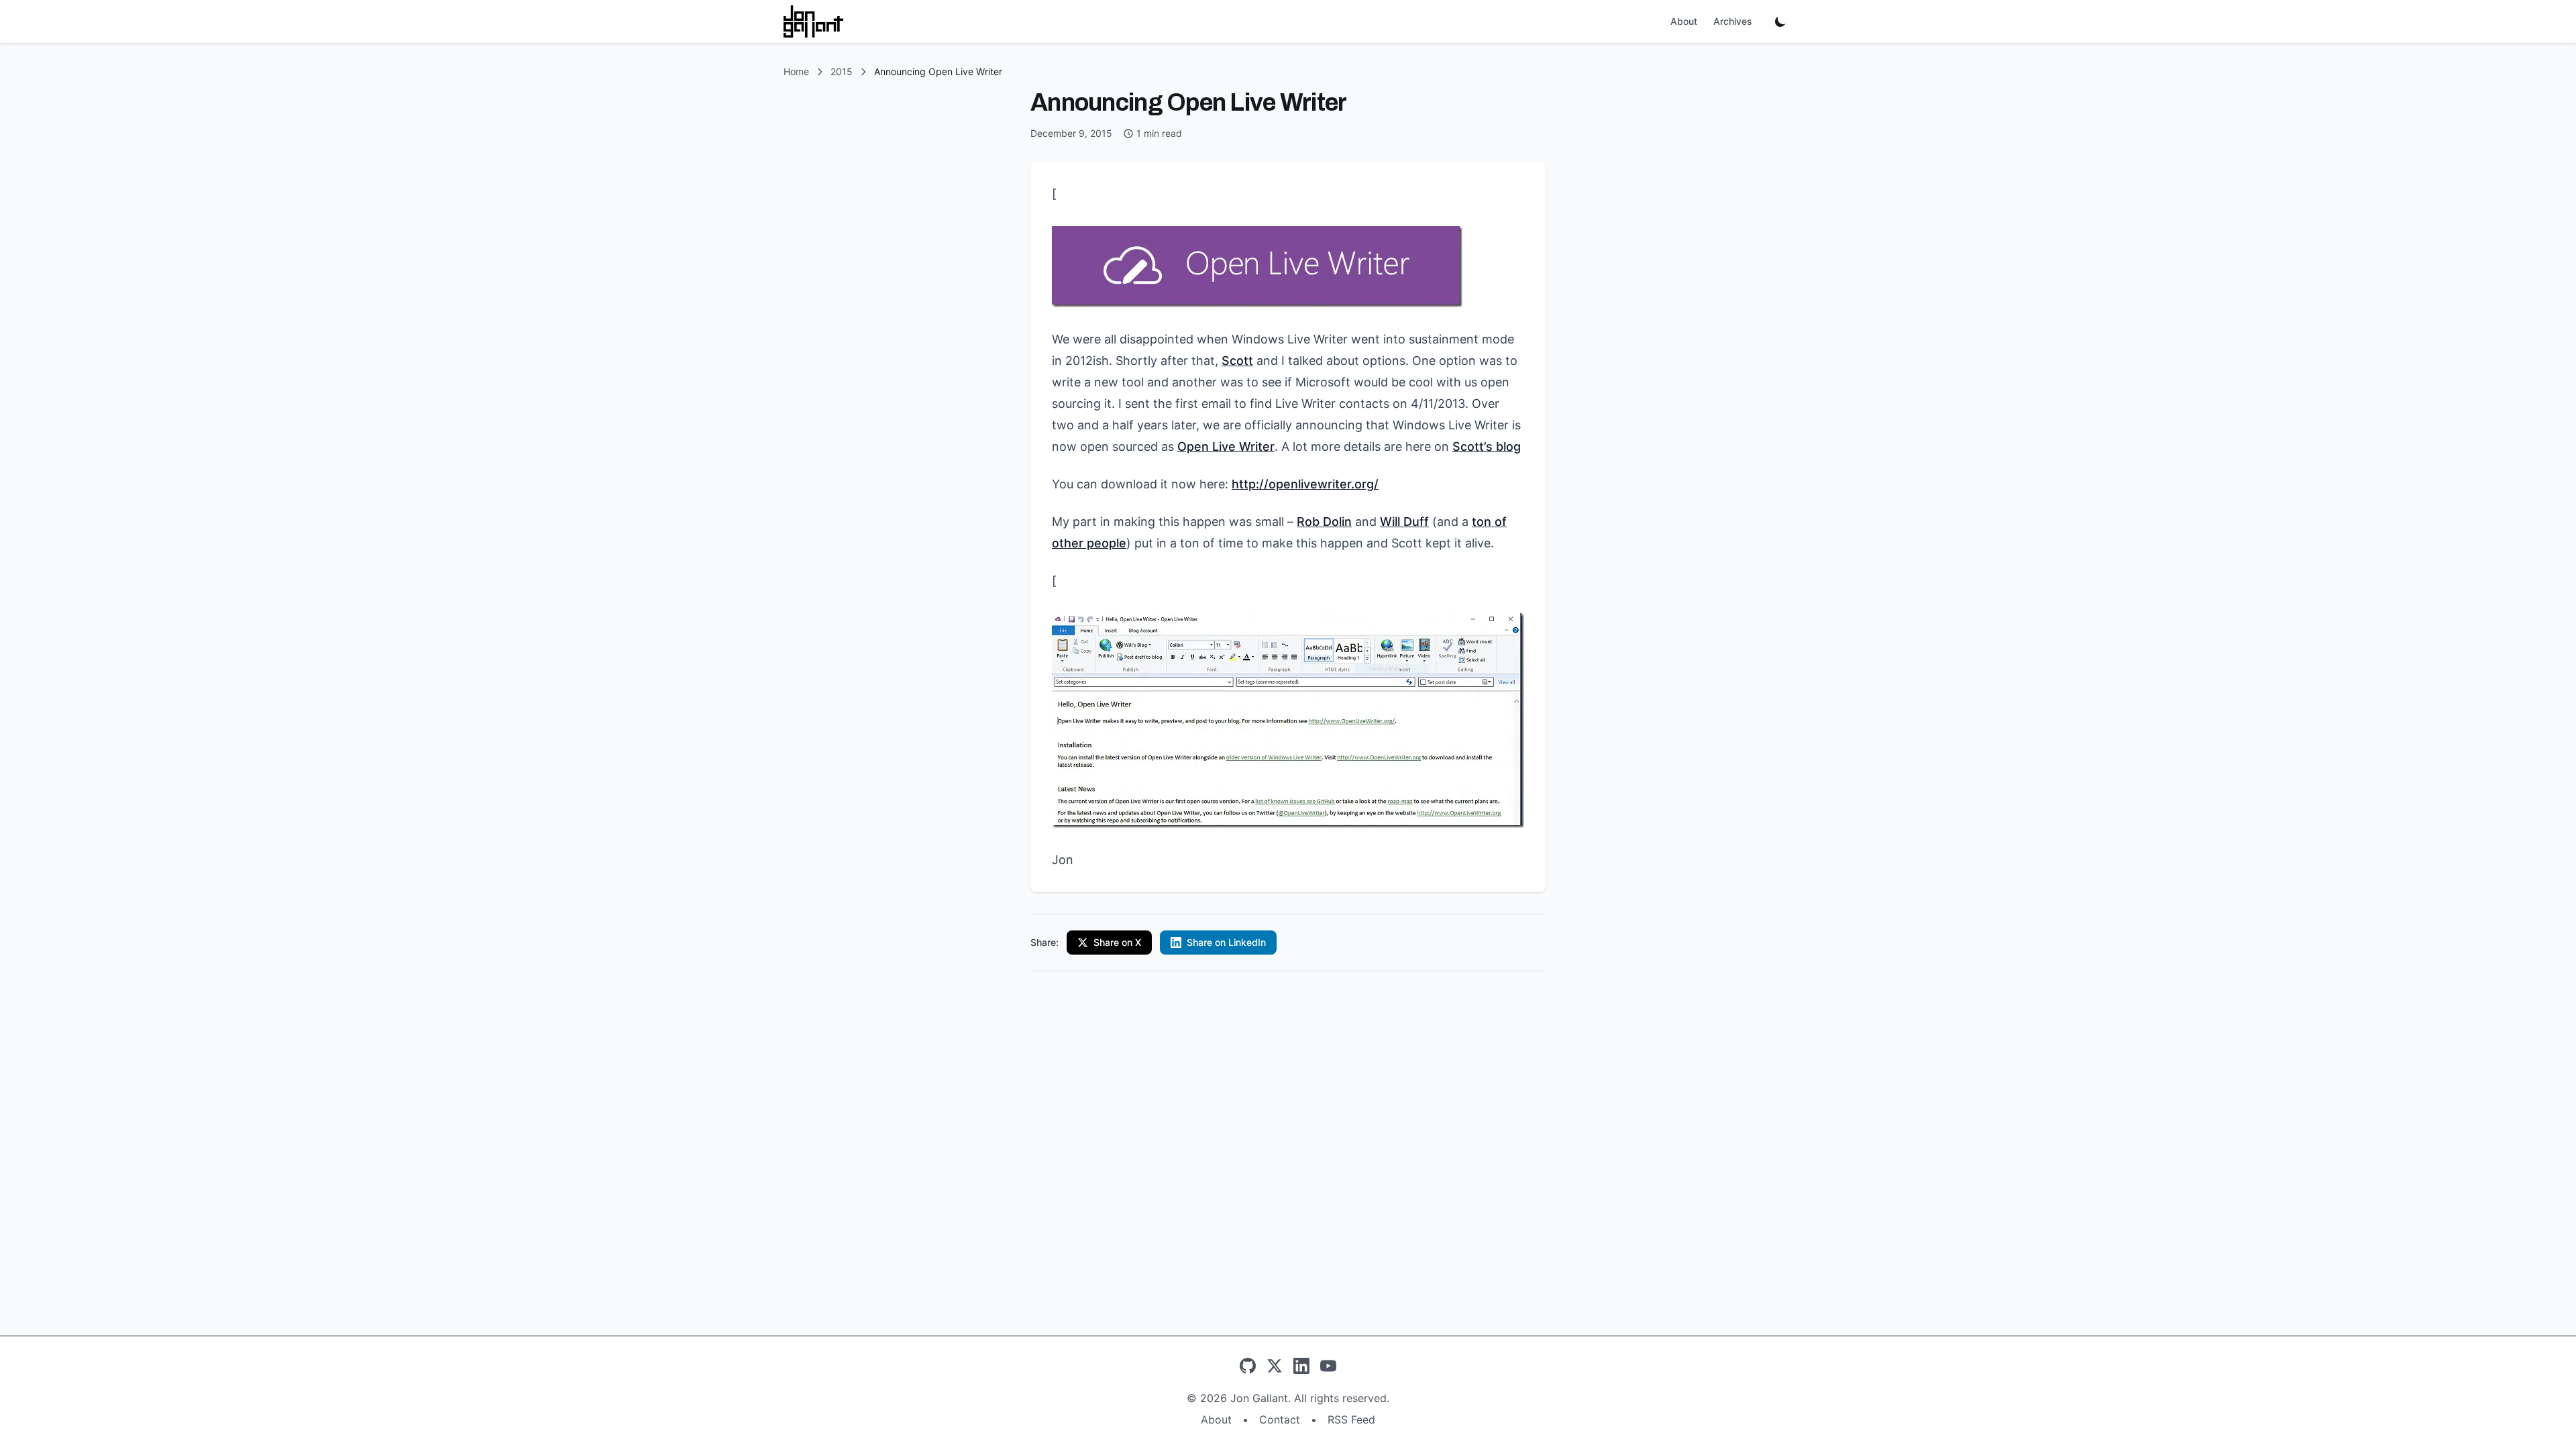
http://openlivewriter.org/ (1305, 484)
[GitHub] (1248, 1366)
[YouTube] (1328, 1366)
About (1684, 21)
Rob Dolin (1324, 522)
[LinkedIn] (1301, 1366)
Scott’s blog (1487, 446)
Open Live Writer (1226, 446)
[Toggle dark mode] (1780, 21)
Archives (1733, 21)
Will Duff (1404, 522)
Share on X (1117, 942)
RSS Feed (1351, 1419)
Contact (1280, 1419)
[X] (1275, 1366)
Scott (1237, 361)
